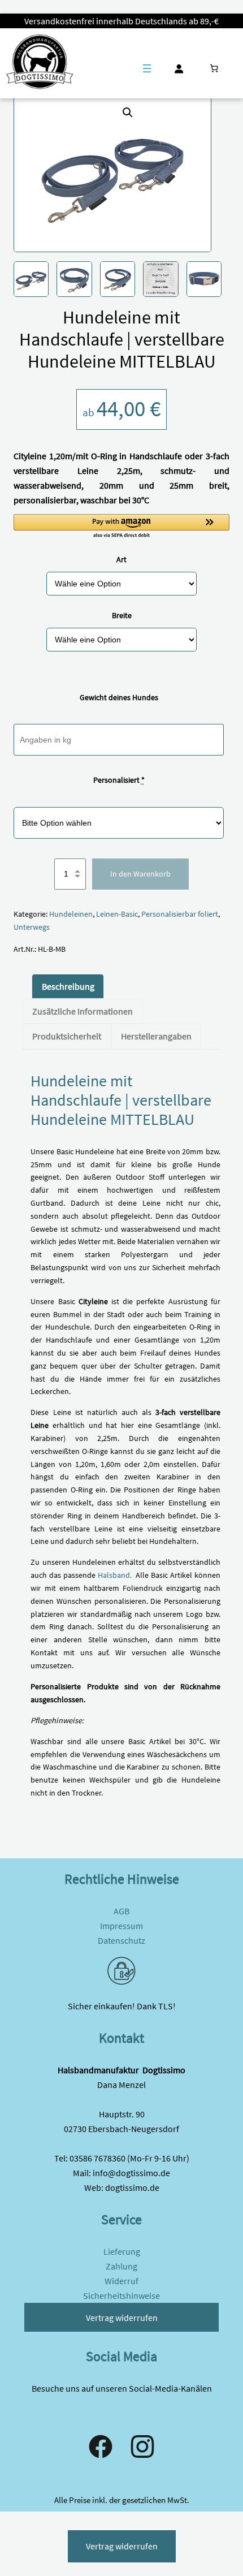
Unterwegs (32, 927)
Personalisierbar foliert (180, 914)
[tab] (68, 986)
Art (121, 559)
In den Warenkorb (140, 874)
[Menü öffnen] (147, 68)
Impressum (121, 1926)
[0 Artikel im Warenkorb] (214, 68)
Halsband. (115, 1575)
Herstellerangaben (156, 1036)
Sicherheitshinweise (121, 2295)
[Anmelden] (179, 69)
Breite (122, 615)
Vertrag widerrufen (122, 2318)
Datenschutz (121, 1940)
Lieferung (122, 2251)
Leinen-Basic (117, 914)
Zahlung (121, 2266)
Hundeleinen (71, 914)
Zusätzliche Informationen (83, 1011)
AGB (121, 1911)
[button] (128, 113)
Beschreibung (68, 986)
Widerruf (121, 2281)
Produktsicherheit (67, 1036)
